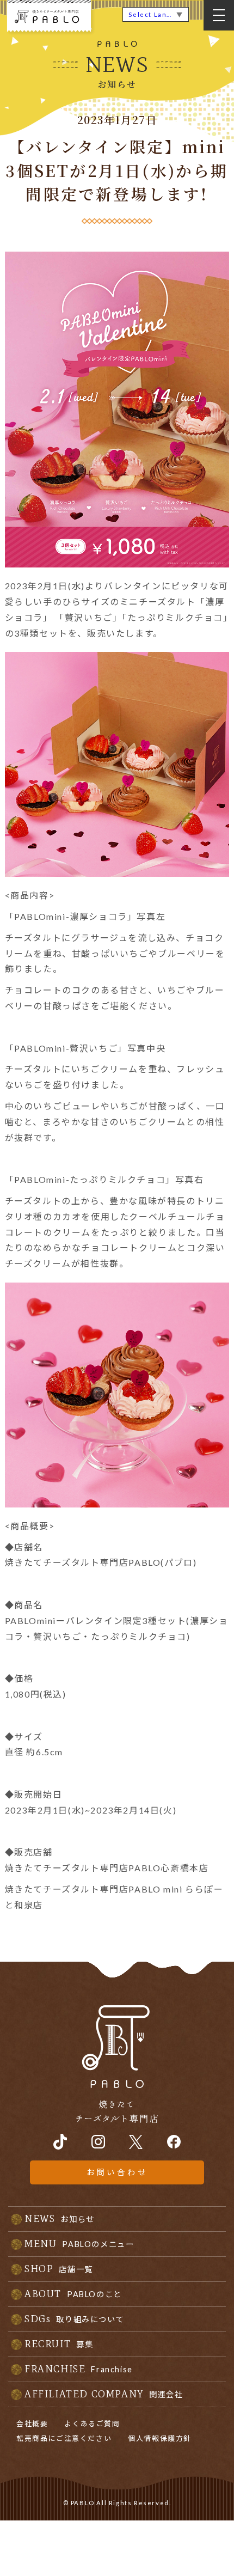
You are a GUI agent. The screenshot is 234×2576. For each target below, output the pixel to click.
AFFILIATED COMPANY (104, 2394)
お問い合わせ (117, 2172)
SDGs (74, 2319)
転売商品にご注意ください (64, 2438)
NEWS (60, 2219)
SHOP (59, 2269)
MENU (79, 2244)
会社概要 (32, 2424)
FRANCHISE (79, 2369)
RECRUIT (59, 2344)
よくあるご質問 (92, 2424)
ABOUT (73, 2294)
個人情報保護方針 (160, 2438)
